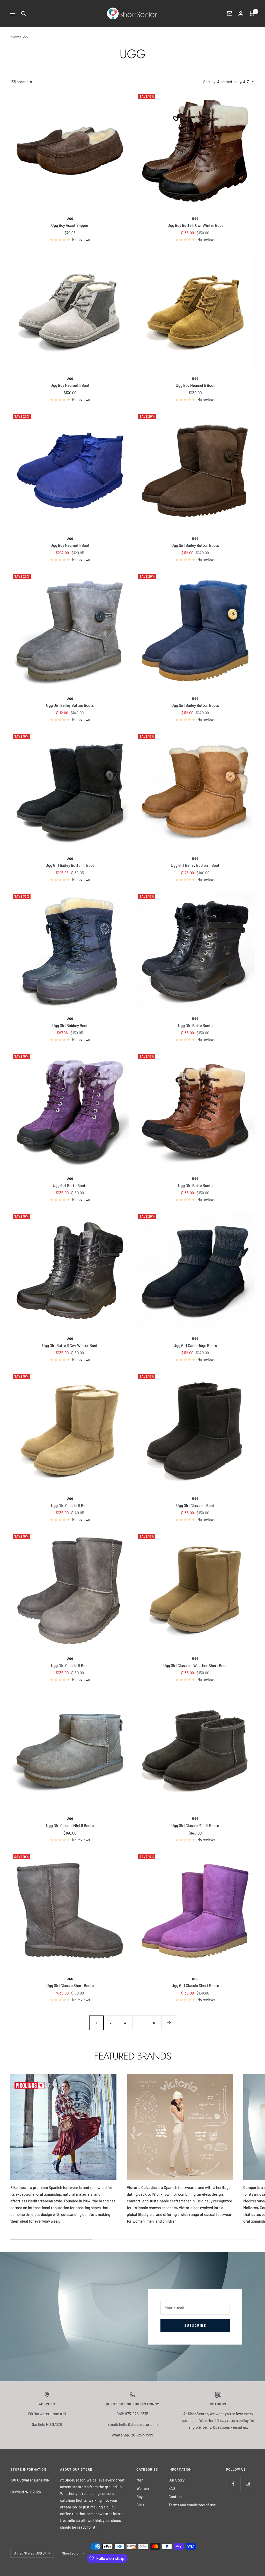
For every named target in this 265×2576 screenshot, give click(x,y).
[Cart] (252, 13)
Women (143, 2488)
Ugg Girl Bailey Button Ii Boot (70, 865)
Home (15, 36)
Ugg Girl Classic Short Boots (70, 1985)
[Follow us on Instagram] (248, 2484)
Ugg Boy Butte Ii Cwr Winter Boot (195, 225)
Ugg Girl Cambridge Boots (195, 1345)
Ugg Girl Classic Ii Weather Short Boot (195, 1665)
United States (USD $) (30, 2553)
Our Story (176, 2480)
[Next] (169, 2023)
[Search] (24, 13)
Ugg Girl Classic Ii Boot (70, 1505)
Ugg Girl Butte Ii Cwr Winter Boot (70, 1345)
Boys (140, 2497)
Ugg (70, 219)
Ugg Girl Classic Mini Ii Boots (70, 1825)
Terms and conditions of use (192, 2505)
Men (140, 2480)
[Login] (241, 13)
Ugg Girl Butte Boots (195, 1025)
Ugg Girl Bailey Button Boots (195, 545)
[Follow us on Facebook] (233, 2484)
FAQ (172, 2488)
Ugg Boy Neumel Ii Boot (70, 385)
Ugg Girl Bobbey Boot (70, 1025)
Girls (140, 2505)
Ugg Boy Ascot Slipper (70, 225)
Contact (175, 2497)
